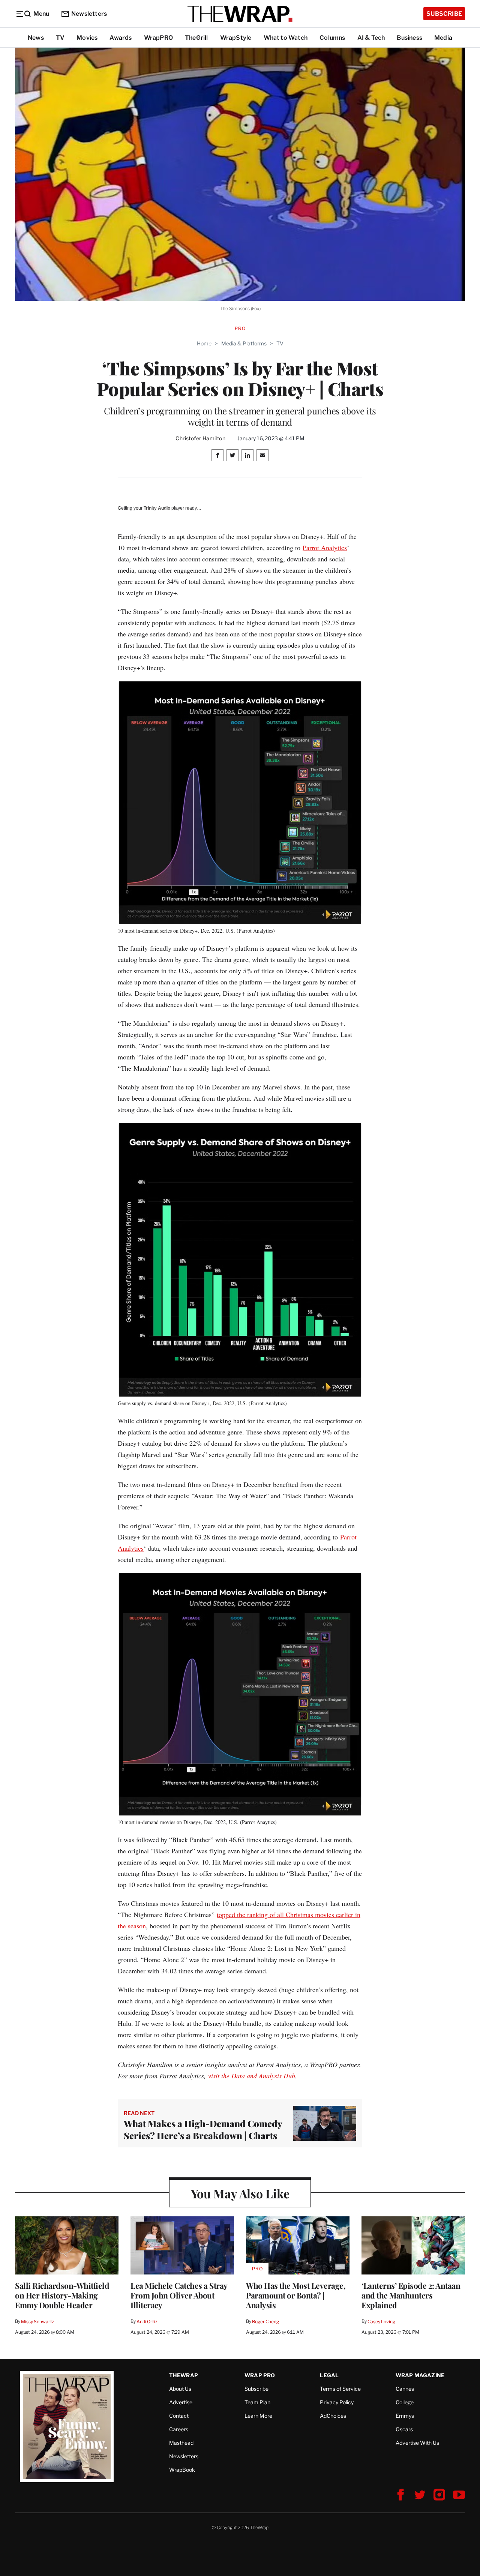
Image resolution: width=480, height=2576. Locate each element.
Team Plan (257, 2402)
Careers (179, 2429)
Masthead (181, 2443)
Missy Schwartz (37, 2322)
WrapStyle (236, 38)
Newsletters (89, 14)
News (36, 38)
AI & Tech (371, 38)
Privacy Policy (337, 2402)
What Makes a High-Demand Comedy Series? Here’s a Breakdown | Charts (203, 2129)
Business (409, 38)
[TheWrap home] (240, 14)
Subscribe (444, 14)
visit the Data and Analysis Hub (252, 2076)
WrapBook (182, 2470)
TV (60, 38)
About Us (180, 2389)
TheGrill (196, 38)
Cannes (405, 2389)
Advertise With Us (417, 2443)
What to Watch (286, 38)
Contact (179, 2416)
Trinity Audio (157, 508)
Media (443, 38)
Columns (332, 38)
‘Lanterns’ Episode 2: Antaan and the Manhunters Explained (411, 2295)
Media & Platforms (244, 343)
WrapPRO (158, 38)
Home (204, 343)
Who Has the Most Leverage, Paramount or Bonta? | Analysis (296, 2295)
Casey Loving (381, 2322)
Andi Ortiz (147, 2322)
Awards (121, 38)
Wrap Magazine (420, 2375)
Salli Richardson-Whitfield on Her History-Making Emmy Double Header (62, 2295)
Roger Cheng (265, 2322)
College (405, 2402)
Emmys (405, 2416)
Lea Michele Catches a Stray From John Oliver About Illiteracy (179, 2295)
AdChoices (333, 2416)
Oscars (404, 2429)
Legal (329, 2375)
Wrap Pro (260, 2375)
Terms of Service (340, 2389)
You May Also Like (240, 2193)
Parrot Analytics (325, 548)
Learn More (258, 2416)
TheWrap (184, 2375)
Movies (87, 38)
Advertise (181, 2402)
